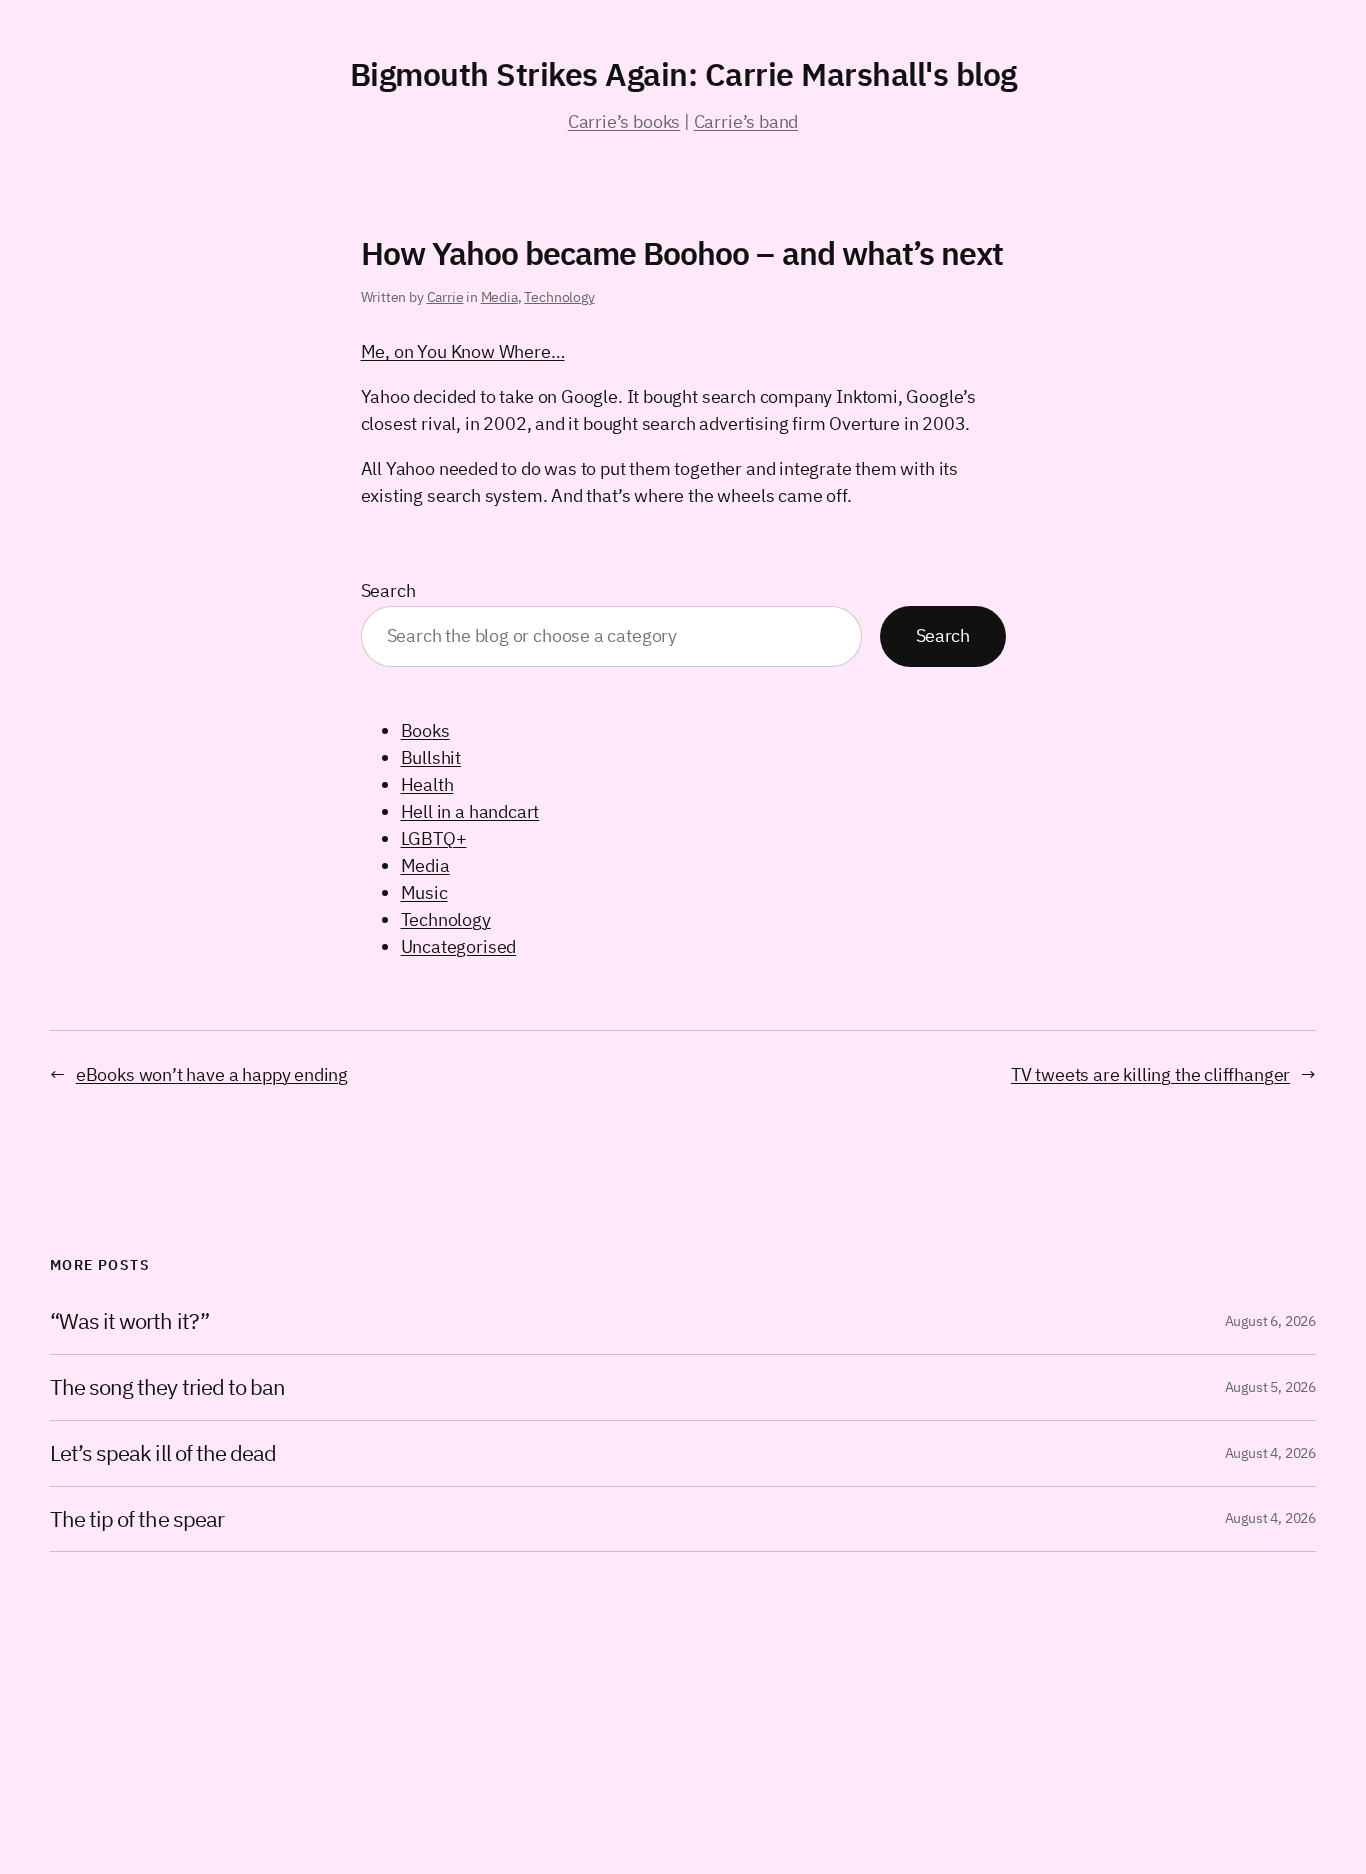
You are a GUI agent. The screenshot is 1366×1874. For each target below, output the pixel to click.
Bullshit (431, 757)
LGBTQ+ (434, 838)
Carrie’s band (746, 121)
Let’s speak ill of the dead (163, 1453)
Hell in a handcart (470, 811)
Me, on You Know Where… (463, 351)
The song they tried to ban (167, 1387)
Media (499, 297)
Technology (559, 297)
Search (388, 590)
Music (424, 892)
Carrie (445, 297)
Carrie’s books (624, 121)
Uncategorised (459, 946)
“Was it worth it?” (129, 1321)
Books (425, 730)
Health (427, 784)
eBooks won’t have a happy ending (212, 1074)
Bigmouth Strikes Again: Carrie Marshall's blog (683, 74)
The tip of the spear (137, 1519)
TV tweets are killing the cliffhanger (1150, 1074)
